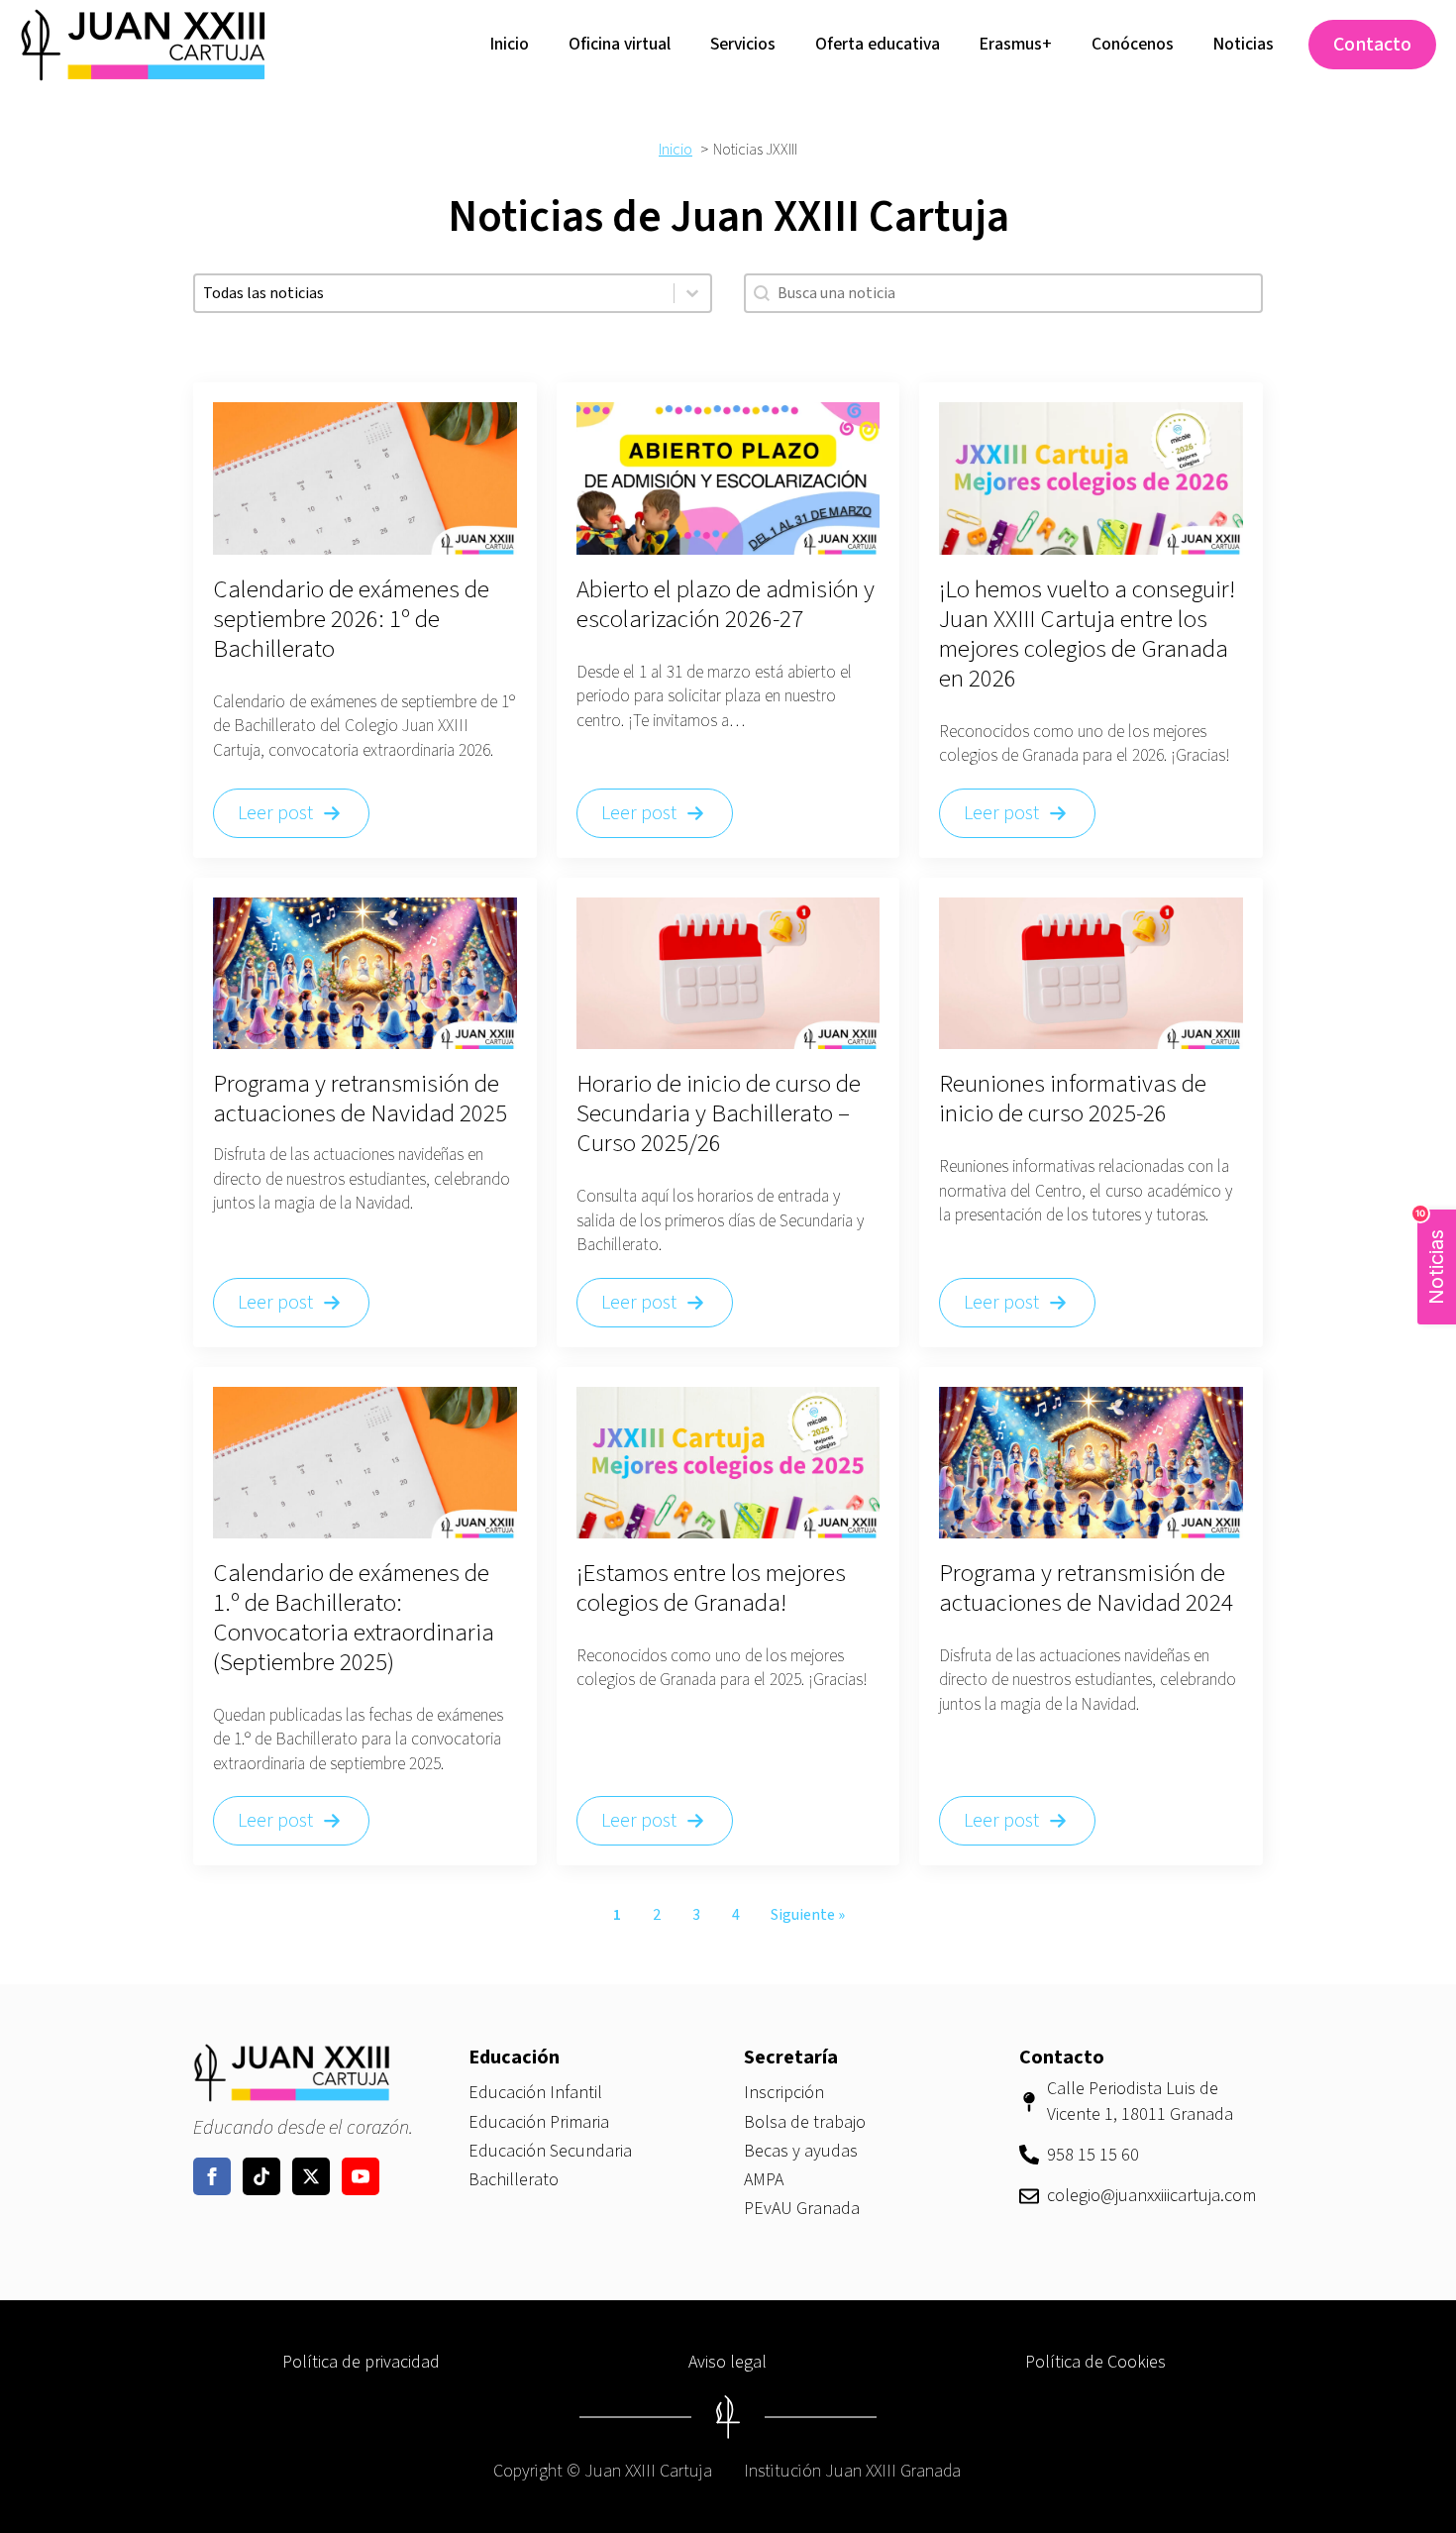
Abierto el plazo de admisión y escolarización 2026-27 (726, 604)
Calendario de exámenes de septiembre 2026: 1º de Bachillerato (351, 619)
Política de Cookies (1095, 2362)
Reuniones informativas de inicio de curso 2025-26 (1073, 1099)
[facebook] (212, 2176)
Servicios (743, 44)
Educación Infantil (535, 2093)
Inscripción (784, 2093)
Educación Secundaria (550, 2151)
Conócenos (1133, 44)
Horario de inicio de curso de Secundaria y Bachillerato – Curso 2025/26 (719, 1113)
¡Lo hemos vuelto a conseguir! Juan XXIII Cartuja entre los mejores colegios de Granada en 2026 (1087, 634)
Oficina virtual (620, 44)
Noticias (1244, 44)
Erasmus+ (1016, 44)
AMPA (764, 2180)
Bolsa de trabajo (805, 2122)
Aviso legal (728, 2362)
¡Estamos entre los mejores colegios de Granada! (711, 1588)
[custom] (261, 2176)
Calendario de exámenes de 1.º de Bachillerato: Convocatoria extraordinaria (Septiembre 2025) (354, 1618)
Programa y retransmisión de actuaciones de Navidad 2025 (360, 1099)
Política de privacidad (361, 2362)
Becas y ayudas (801, 2151)
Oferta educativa (878, 44)
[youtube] (361, 2176)
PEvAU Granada (802, 2209)
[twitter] (311, 2176)
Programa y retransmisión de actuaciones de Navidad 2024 (1086, 1588)
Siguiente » (808, 1915)
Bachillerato (514, 2180)
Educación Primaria (539, 2122)
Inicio (510, 44)
